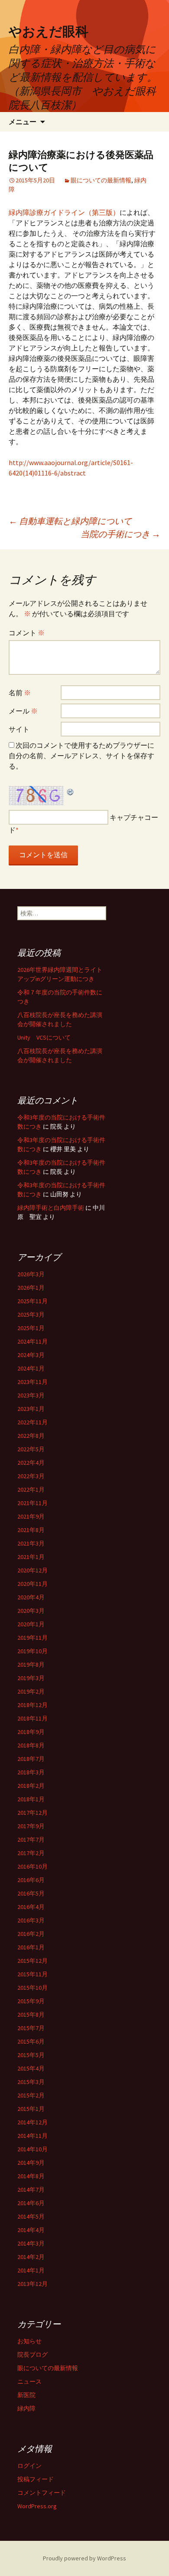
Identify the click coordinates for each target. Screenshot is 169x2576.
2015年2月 (31, 2095)
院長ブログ (32, 2355)
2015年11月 (32, 1974)
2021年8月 (31, 1530)
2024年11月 (32, 1341)
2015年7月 (31, 2028)
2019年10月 (32, 1651)
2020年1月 (31, 1624)
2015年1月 (31, 2109)
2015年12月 (32, 1961)
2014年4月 (31, 2230)
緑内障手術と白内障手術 (51, 1208)
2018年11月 (32, 1718)
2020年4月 (31, 1597)
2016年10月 (32, 1866)
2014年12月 (32, 2122)
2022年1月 (31, 1489)
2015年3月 (31, 2082)
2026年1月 (31, 1288)
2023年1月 (31, 1409)
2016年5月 (31, 1893)
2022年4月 (31, 1463)
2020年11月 (32, 1584)
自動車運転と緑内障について (70, 521)
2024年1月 (31, 1368)
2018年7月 (31, 1759)
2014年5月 (31, 2216)
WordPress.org (37, 2506)
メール (23, 711)
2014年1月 (31, 2270)
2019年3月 (31, 1678)
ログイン (29, 2466)
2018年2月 (31, 1786)
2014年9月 (31, 2163)
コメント (27, 633)
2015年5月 (31, 2055)
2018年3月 (31, 1772)
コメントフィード (42, 2493)
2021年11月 (32, 1503)
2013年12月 (32, 2284)
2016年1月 (31, 1947)
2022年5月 (31, 1449)
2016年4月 (31, 1907)
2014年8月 (31, 2176)
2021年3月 (31, 1543)
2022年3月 (31, 1476)
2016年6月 (31, 1880)
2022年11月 (32, 1422)
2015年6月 (31, 2041)
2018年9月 (31, 1732)
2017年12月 (32, 1813)
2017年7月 (31, 1840)
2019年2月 (31, 1691)
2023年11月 (32, 1382)
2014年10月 (32, 2149)
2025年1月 (31, 1328)
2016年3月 (31, 1920)
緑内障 (26, 2408)
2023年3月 (31, 1395)
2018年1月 (31, 1799)
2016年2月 (31, 1934)
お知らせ (29, 2341)
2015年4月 (31, 2068)
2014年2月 (31, 2257)
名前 (20, 693)
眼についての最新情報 (101, 180)
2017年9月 (31, 1826)
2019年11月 (32, 1638)
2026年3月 (31, 1274)
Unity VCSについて (44, 1037)
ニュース (29, 2381)
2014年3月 (31, 2243)
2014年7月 (31, 2190)
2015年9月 (31, 2001)
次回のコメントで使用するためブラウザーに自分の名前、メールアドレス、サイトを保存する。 (81, 756)
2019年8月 (31, 1664)
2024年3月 (31, 1355)
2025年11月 (32, 1301)
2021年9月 (31, 1516)
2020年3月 (31, 1611)
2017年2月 (31, 1853)
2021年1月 (31, 1557)
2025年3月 (31, 1314)
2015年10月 (32, 1988)
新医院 (26, 2395)
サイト (19, 729)
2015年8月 (31, 2015)
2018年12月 (32, 1705)
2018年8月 (31, 1745)
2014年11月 (32, 2136)
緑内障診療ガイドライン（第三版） (64, 212)
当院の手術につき (120, 534)
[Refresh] (71, 791)
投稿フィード (36, 2479)
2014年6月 (31, 2203)
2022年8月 (31, 1436)
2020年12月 (32, 1570)
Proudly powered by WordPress (84, 2558)
